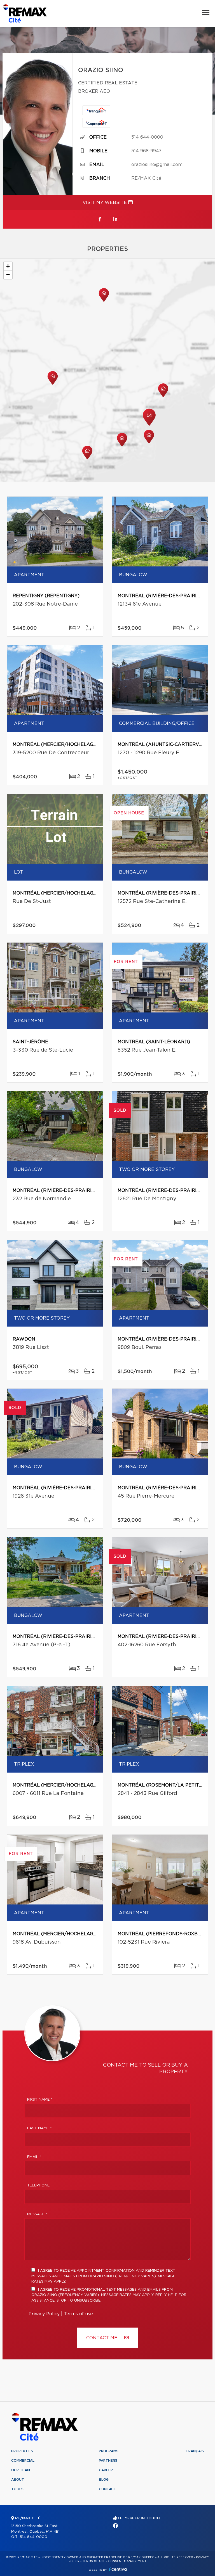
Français (195, 2451)
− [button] (8, 275)
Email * (34, 2157)
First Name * (40, 2100)
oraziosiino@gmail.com (157, 165)
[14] (149, 425)
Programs (109, 2451)
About (18, 2480)
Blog (104, 2480)
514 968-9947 (146, 151)
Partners (108, 2461)
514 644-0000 (147, 137)
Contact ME (102, 2338)
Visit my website (105, 203)
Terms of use (78, 2314)
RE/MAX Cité (146, 178)
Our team (21, 2470)
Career (106, 2470)
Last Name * (39, 2128)
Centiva (118, 2569)
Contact (107, 2489)
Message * (37, 2214)
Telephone (38, 2185)
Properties (22, 2451)
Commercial (23, 2461)
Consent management (127, 2561)
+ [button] (8, 266)
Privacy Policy (44, 2314)
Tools (17, 2489)
